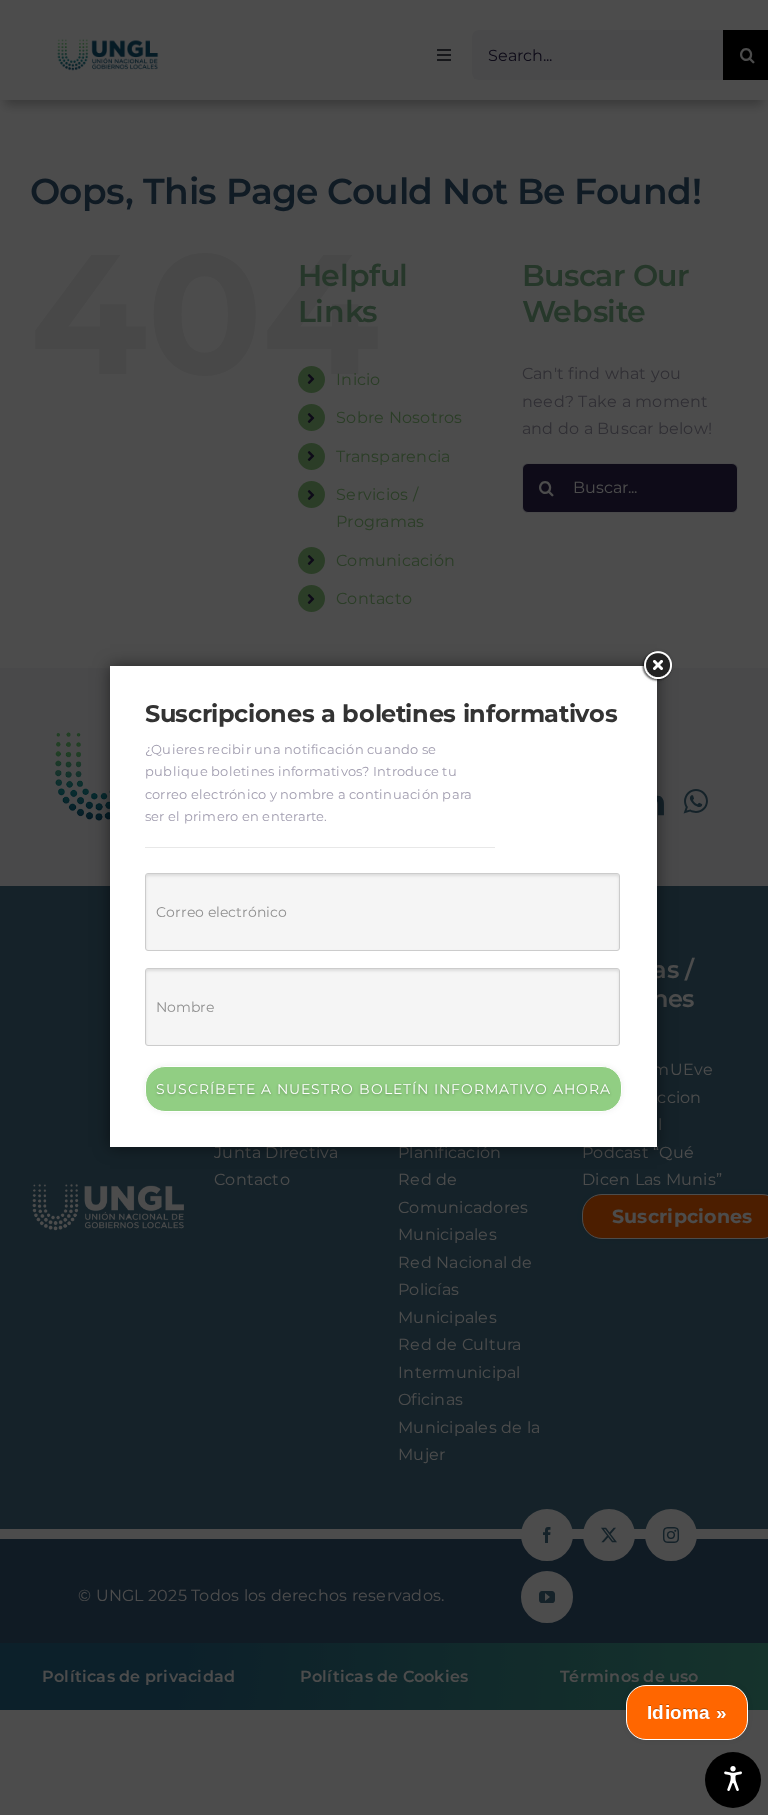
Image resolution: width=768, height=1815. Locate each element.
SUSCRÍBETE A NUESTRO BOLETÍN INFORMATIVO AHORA (383, 1089)
